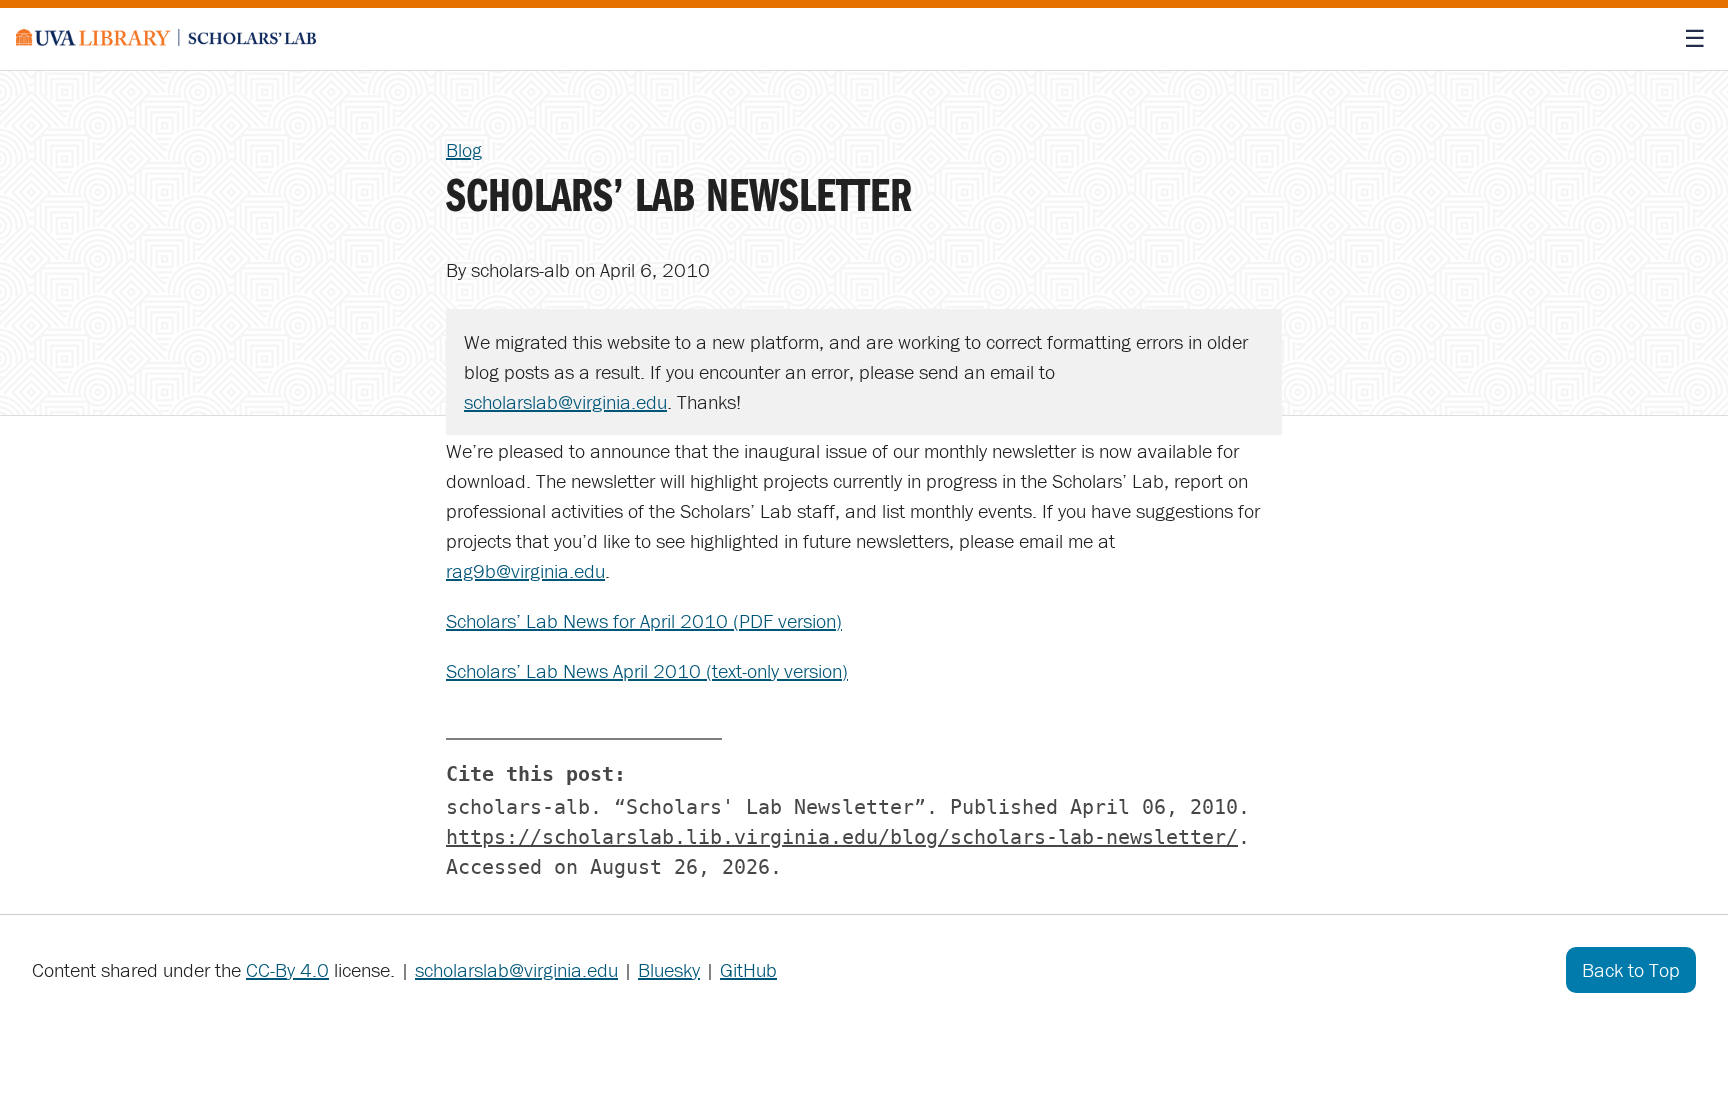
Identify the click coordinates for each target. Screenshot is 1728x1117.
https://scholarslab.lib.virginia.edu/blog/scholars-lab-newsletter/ (842, 837)
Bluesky (669, 969)
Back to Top (1631, 969)
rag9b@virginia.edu (525, 570)
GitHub (748, 969)
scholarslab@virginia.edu (565, 401)
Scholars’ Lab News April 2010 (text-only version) (647, 670)
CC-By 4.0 (287, 969)
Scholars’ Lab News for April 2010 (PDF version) (644, 620)
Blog (464, 149)
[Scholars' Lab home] (166, 39)
